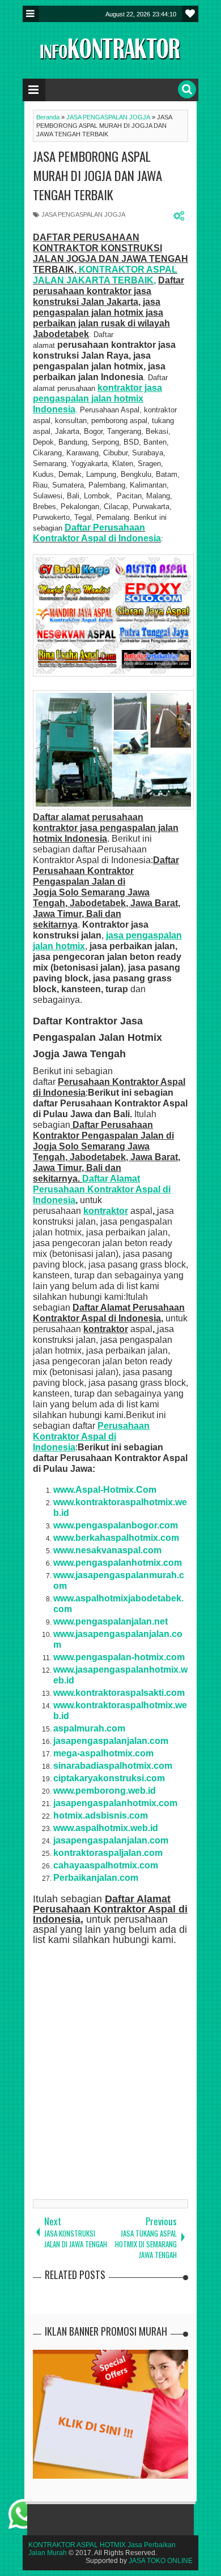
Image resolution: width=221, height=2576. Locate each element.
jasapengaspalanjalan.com (111, 1840)
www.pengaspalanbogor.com (116, 1525)
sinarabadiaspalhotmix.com (113, 1766)
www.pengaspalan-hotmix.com (119, 1657)
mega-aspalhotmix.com (103, 1753)
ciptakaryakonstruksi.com (109, 1778)
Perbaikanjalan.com (96, 1878)
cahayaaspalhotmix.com (106, 1865)
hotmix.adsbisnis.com (101, 1815)
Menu (31, 14)
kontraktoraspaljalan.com (108, 1853)
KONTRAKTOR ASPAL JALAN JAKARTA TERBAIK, (105, 275)
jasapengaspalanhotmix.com (115, 1803)
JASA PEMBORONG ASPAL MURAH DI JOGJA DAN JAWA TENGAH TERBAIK (97, 175)
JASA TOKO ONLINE (161, 2561)
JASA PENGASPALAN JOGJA (83, 214)
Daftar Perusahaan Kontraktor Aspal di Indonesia (97, 533)
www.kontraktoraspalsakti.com (119, 1693)
